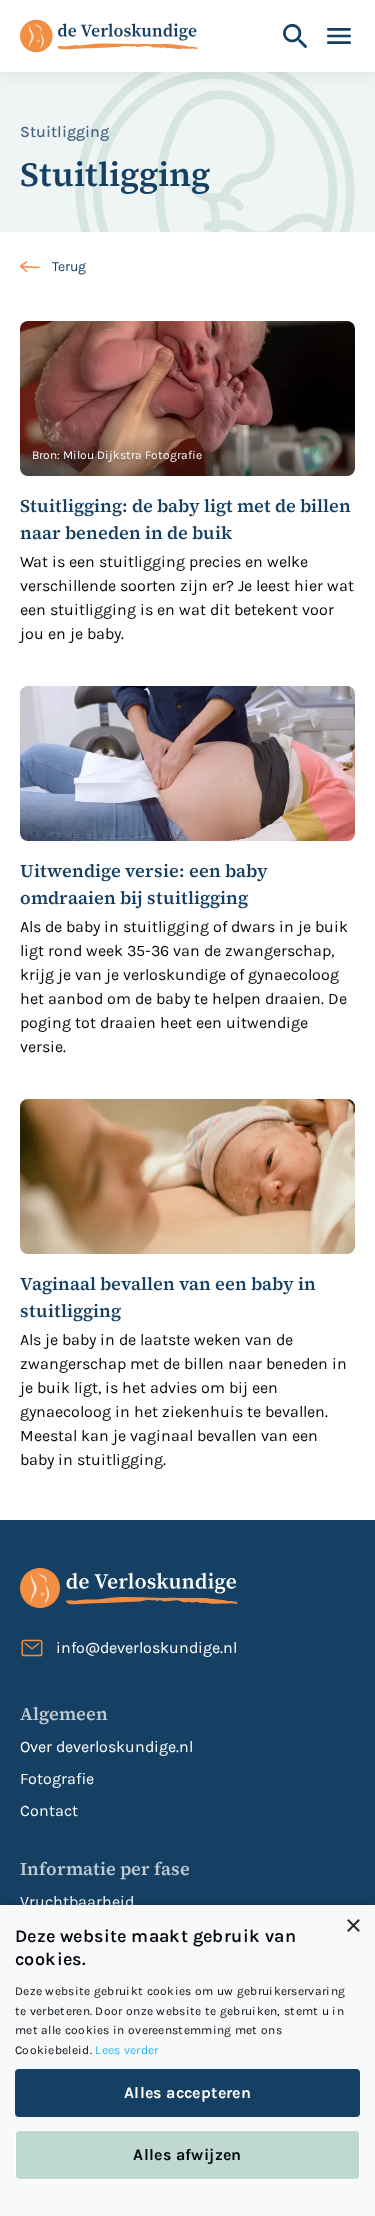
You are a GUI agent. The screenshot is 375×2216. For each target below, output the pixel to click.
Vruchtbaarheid (77, 1901)
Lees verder (126, 2050)
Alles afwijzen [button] (187, 2154)
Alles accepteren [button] (187, 2092)
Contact (49, 1810)
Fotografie (57, 1778)
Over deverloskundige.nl (106, 1746)
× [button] (352, 1926)
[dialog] (187, 2060)
